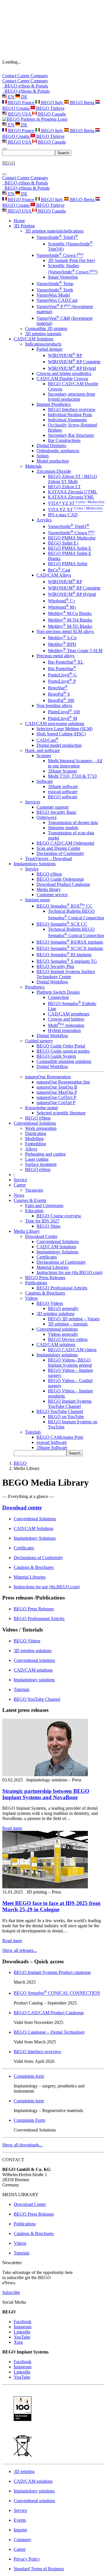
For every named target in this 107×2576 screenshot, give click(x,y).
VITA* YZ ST (76, 503)
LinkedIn (22, 2332)
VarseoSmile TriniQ (57, 237)
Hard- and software (43, 750)
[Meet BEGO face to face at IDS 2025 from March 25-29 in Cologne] (45, 1887)
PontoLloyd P (62, 681)
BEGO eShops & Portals (26, 91)
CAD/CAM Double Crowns (62, 379)
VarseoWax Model (53, 295)
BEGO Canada (51, 114)
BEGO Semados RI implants (64, 955)
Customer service (52, 895)
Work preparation (41, 1128)
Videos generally (63, 1334)
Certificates (47, 1257)
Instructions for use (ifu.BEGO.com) (69, 1272)
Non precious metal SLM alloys (65, 631)
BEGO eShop (49, 874)
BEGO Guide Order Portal (61, 1046)
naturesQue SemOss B (57, 1087)
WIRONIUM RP (65, 355)
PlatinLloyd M (62, 718)
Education (34, 1211)
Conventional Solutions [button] (35, 1123)
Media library (49, 889)
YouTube (22, 2337)
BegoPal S (59, 694)
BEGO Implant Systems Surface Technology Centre (66, 974)
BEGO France (21, 103)
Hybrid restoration (64, 1030)
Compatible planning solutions (64, 1061)
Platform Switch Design (58, 992)
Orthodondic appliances (58, 451)
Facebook (23, 2322)
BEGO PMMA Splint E (70, 548)
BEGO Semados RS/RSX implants (70, 942)
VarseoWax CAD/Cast (57, 300)
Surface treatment (41, 1164)
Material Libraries (53, 1267)
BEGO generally (63, 1308)
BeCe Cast (59, 570)
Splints (43, 456)
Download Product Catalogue (63, 884)
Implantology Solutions (57, 1252)
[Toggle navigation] (5, 149)
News (19, 1195)
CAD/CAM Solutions (56, 1247)
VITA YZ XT (75, 510)
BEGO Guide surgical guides (63, 1051)
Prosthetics (35, 987)
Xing (18, 2342)
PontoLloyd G (62, 675)
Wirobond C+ (62, 601)
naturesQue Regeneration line (63, 1082)
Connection (58, 997)
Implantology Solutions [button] (35, 864)
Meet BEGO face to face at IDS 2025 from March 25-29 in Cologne (51, 1906)
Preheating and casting (45, 1154)
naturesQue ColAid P (56, 1103)
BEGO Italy (52, 103)
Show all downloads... (22, 2145)
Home (19, 221)
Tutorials (33, 1432)
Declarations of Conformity (61, 1262)
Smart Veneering (63, 277)
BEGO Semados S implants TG (67, 961)
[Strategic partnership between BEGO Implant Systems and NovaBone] (45, 1775)
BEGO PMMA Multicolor (72, 538)
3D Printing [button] (24, 226)
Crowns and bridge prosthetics (64, 373)
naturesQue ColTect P (56, 1097)
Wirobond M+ (62, 607)
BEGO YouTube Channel (60, 1411)
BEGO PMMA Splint (68, 564)
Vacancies (34, 1190)
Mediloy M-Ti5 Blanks (70, 626)
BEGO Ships (49, 1226)
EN (11, 97)
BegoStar (58, 688)
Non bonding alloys (54, 705)
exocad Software (52, 1442)
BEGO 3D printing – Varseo (74, 1319)
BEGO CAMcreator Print (60, 1437)
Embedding (36, 1144)
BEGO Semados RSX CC (64, 906)
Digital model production (59, 745)
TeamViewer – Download (49, 859)
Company (39, 76)
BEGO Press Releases (45, 1278)
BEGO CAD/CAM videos (72, 1350)
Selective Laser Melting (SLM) (64, 729)
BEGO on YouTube (66, 1417)
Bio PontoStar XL (66, 662)
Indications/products (43, 344)
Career (24, 76)
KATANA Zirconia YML (71, 497)
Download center (22, 1508)
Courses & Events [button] (30, 1200)
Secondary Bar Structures (71, 435)
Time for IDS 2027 (42, 1221)
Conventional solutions (57, 1329)
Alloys (31, 1149)
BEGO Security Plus (55, 966)
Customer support (53, 807)
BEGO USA (20, 114)
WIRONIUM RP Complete (74, 362)
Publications (36, 1283)
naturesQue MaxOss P (57, 1092)
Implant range (38, 900)
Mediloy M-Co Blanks (70, 613)
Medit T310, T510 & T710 (72, 776)
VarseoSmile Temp (55, 284)
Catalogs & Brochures (45, 1293)
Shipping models (63, 828)
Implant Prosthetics (54, 404)
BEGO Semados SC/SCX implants (70, 948)
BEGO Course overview (59, 1216)
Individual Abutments (67, 420)
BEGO (20, 1463)
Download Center (41, 1236)
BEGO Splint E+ (63, 543)
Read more (12, 1828)
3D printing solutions (55, 1314)
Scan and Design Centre (58, 848)
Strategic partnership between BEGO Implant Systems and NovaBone (46, 1794)
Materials (33, 466)
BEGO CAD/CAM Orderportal (65, 843)
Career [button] (20, 1185)
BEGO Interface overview (72, 409)
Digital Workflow (52, 982)
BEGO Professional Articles (62, 1288)
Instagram (23, 2327)
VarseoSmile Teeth (55, 290)
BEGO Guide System (56, 1056)
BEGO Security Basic (56, 812)
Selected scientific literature (61, 1113)
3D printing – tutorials (68, 1324)
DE (24, 97)
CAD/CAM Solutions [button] (34, 339)
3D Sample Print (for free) (71, 260)
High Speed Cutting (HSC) (61, 734)
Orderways (47, 817)
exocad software (63, 792)
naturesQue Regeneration (48, 1077)
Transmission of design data (73, 822)
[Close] (5, 174)
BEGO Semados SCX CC (62, 924)
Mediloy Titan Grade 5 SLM (75, 651)
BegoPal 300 (61, 700)
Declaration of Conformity (60, 853)
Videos (31, 1298)
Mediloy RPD (62, 644)
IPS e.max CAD (63, 515)
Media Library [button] (27, 1231)
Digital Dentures (51, 445)
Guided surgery (39, 1041)
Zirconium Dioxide (54, 471)
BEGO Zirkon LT (64, 487)
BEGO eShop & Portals (25, 86)
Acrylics (44, 520)
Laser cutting (37, 1159)
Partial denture (50, 349)
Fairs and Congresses (44, 1205)
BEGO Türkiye (50, 108)
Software (45, 781)
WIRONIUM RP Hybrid (72, 368)
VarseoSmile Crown (60, 255)
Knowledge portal (41, 1108)
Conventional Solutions (58, 1242)
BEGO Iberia (82, 103)
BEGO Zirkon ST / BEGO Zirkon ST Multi (72, 479)
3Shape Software (52, 1447)
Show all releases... (20, 1950)
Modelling (34, 1139)
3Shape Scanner (62, 771)
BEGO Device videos (68, 1339)
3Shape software (63, 786)
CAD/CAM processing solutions (55, 724)
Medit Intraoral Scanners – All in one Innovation (75, 763)
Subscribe (11, 2292)
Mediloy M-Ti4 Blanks (70, 620)
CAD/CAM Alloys (54, 575)
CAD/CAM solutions (56, 1344)
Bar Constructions (64, 440)
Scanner (44, 756)
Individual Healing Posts (70, 415)
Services (33, 802)
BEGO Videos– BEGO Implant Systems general (70, 1363)
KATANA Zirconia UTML (73, 492)
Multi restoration (66, 1025)
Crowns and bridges (66, 1019)
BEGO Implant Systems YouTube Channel (70, 1404)
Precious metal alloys (55, 656)
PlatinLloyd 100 (64, 712)
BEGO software (63, 797)
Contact (10, 76)
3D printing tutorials (43, 334)
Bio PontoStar (62, 669)
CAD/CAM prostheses (69, 1014)
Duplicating (36, 1133)
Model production (53, 461)
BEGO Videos (50, 1303)
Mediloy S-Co (62, 638)
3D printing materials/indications (54, 231)
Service (32, 869)
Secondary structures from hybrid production (71, 397)
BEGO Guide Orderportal (60, 879)
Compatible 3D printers (46, 329)
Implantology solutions (57, 1355)
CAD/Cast (48, 740)
